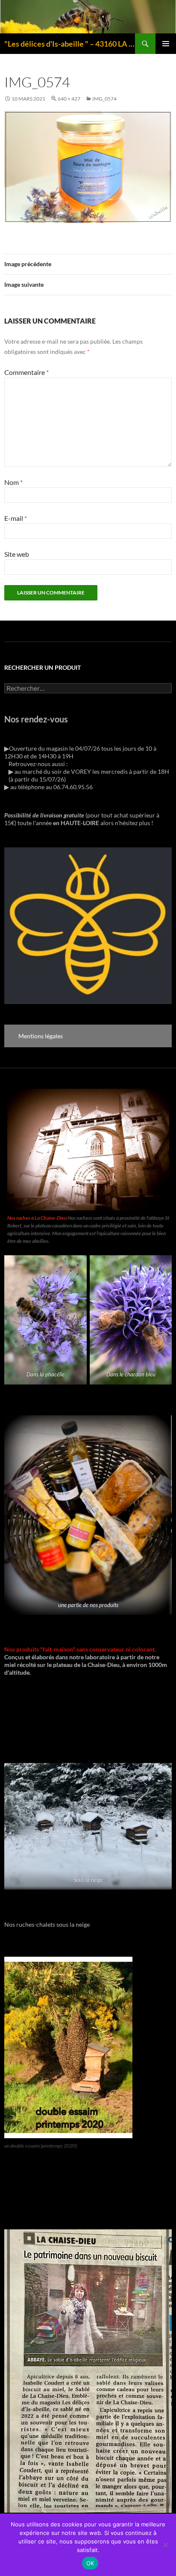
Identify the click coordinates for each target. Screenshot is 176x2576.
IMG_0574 (104, 99)
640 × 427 (69, 99)
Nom (13, 482)
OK (90, 2563)
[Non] (165, 2545)
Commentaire (26, 372)
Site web (17, 554)
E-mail (16, 518)
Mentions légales (41, 1036)
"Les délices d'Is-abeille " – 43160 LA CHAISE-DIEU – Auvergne (70, 44)
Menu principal (166, 44)
